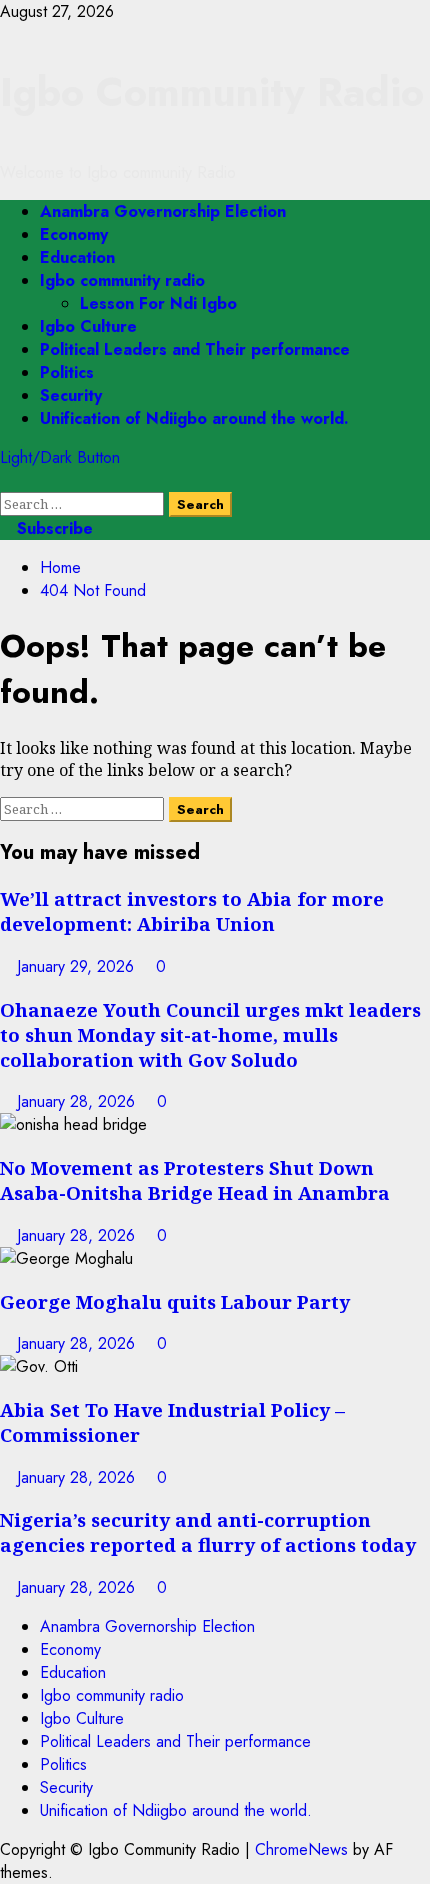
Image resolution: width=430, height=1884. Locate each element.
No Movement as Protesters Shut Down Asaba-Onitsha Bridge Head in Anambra (195, 1180)
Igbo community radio (122, 280)
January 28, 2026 (78, 1101)
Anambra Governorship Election (163, 211)
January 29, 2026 (78, 966)
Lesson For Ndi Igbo (158, 303)
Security (71, 395)
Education (77, 257)
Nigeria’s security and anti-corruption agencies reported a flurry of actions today (208, 1532)
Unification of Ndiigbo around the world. (194, 418)
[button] (6, 480)
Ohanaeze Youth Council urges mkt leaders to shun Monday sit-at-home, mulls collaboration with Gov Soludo (210, 1034)
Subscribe (52, 528)
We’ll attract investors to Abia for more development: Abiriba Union (192, 911)
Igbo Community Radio (212, 92)
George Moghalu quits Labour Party (175, 1301)
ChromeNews (301, 1849)
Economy (74, 234)
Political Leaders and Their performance (195, 349)
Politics (67, 372)
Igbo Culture (88, 326)
